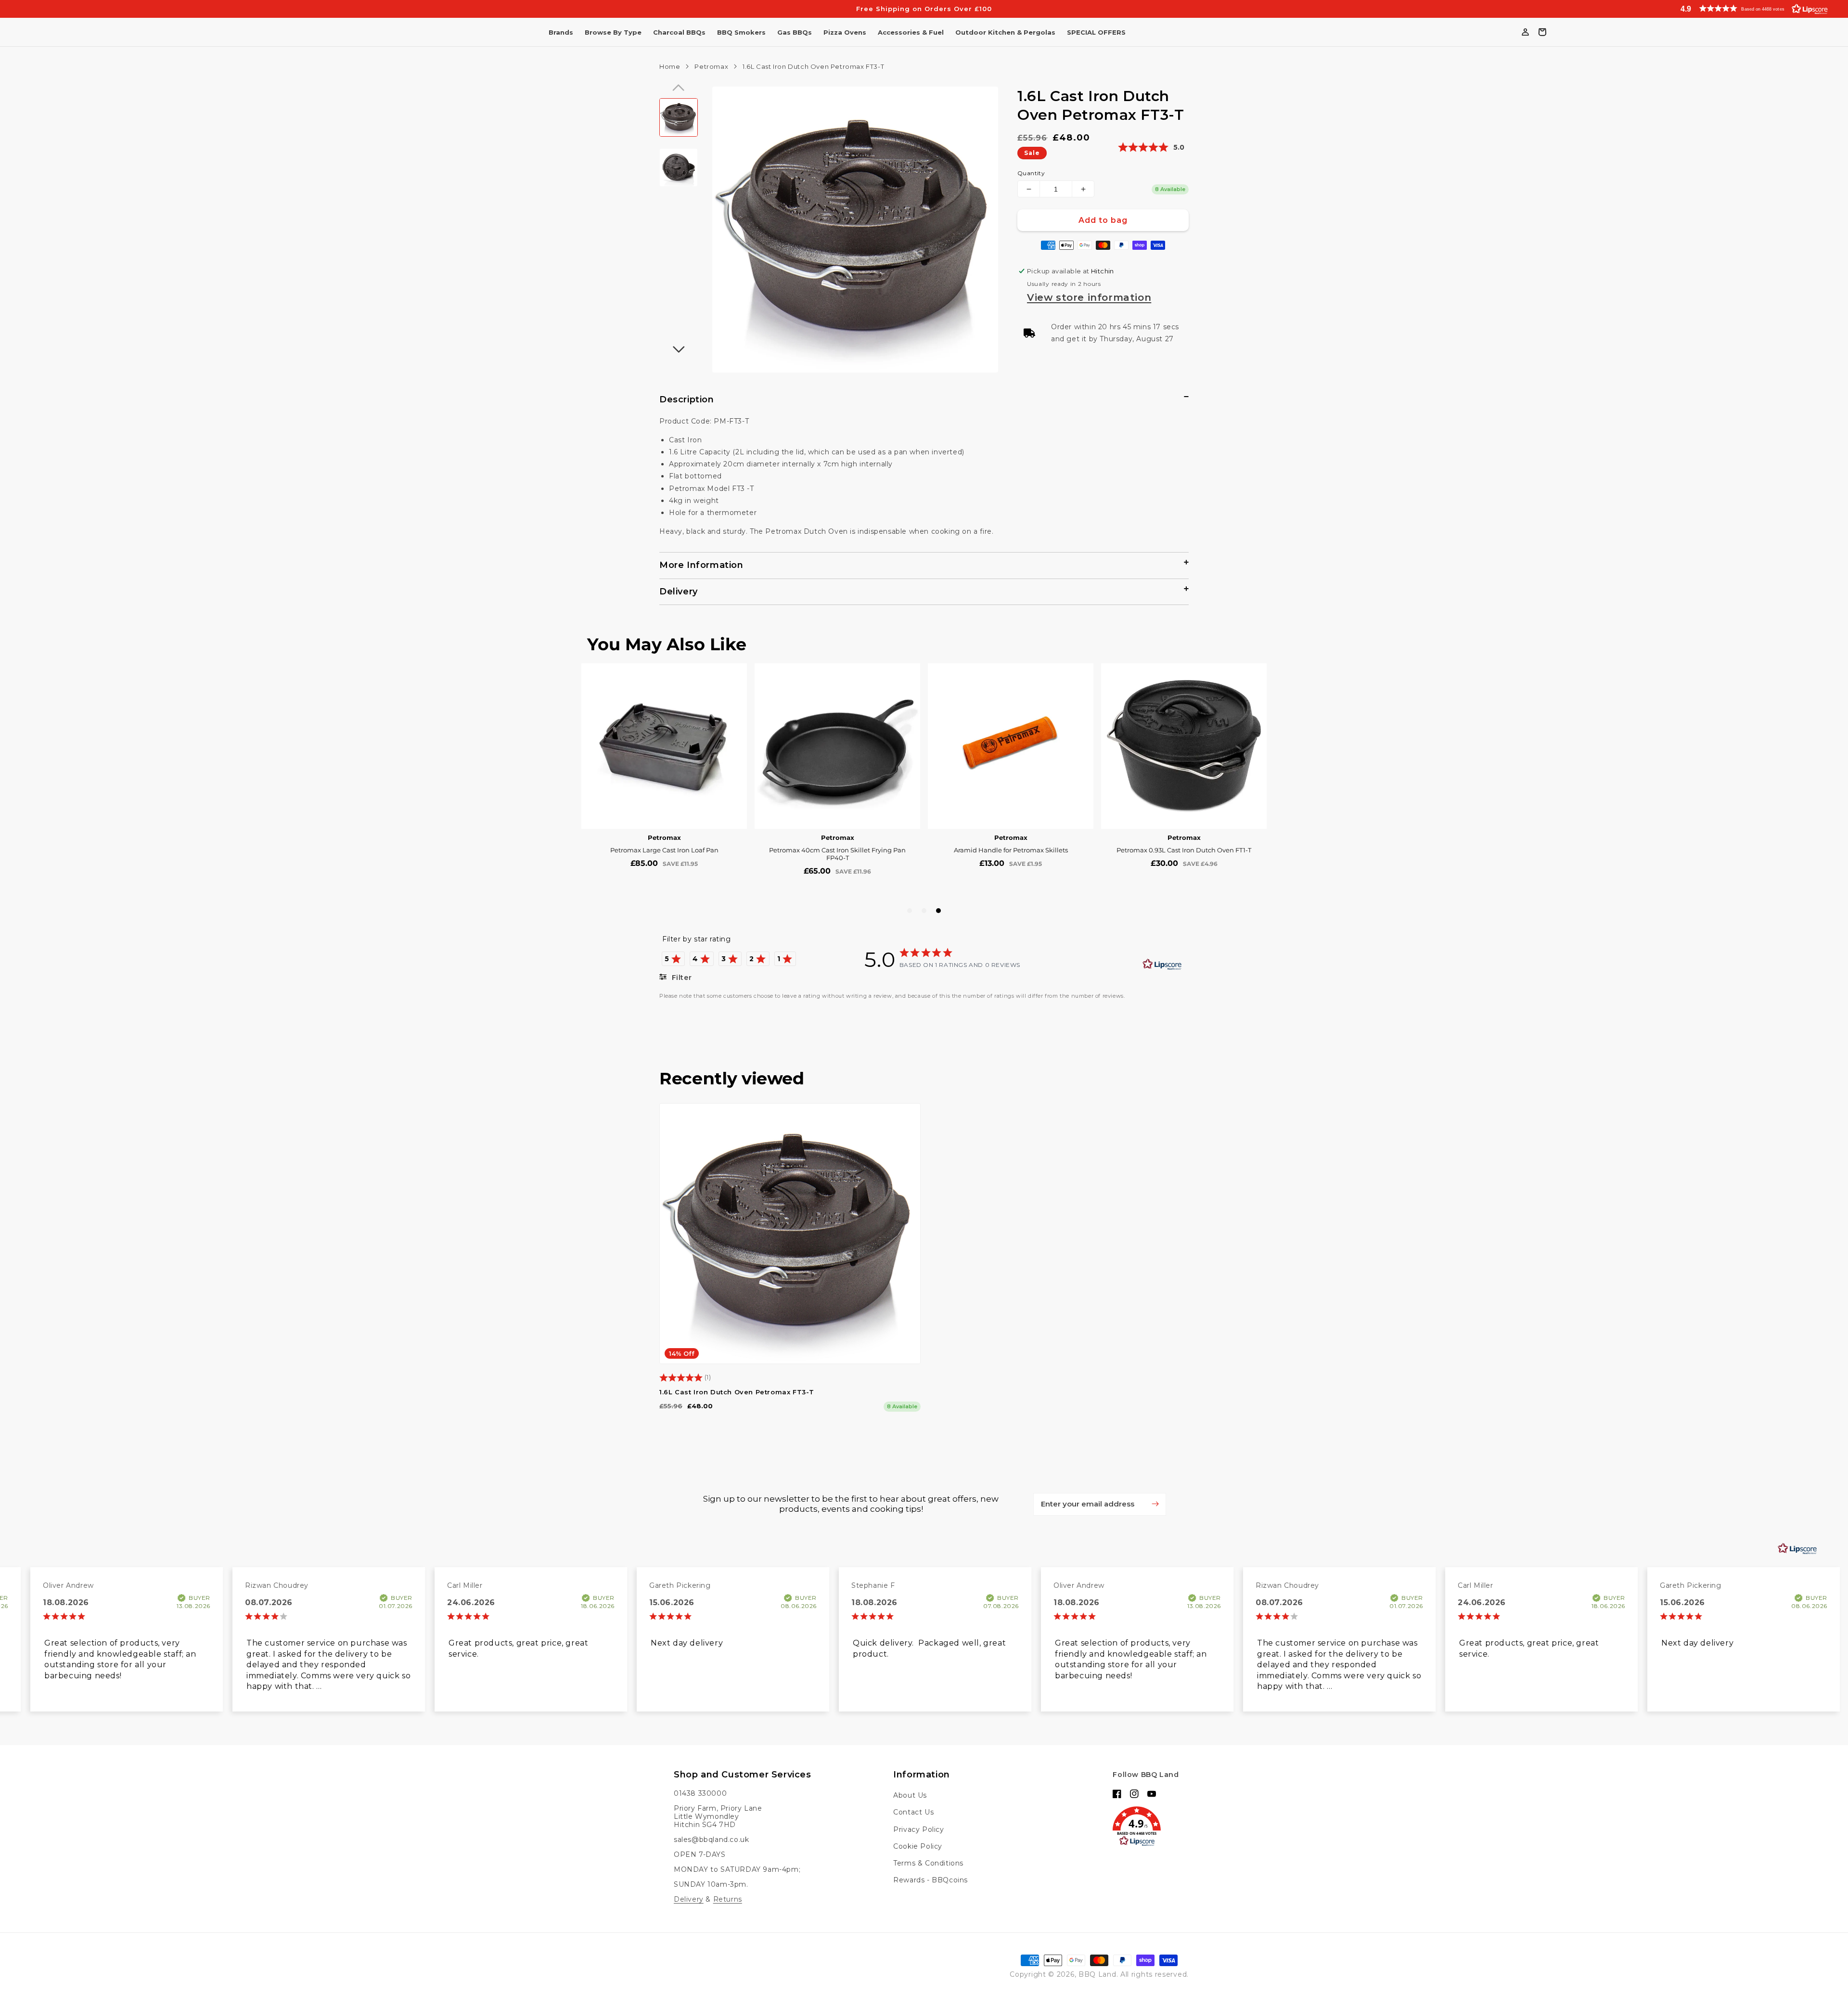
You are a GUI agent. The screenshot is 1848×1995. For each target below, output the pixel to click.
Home (670, 66)
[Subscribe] (1155, 1504)
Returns (728, 1899)
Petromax (711, 66)
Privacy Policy (918, 1829)
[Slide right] (679, 349)
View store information (1089, 297)
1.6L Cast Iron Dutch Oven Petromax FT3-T (737, 1392)
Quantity (1031, 173)
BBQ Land (1097, 1974)
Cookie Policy (918, 1846)
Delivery (689, 1899)
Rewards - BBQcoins (930, 1880)
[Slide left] (679, 88)
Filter (680, 978)
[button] (1752, 8)
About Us (910, 1795)
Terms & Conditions (928, 1863)
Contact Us (913, 1812)
